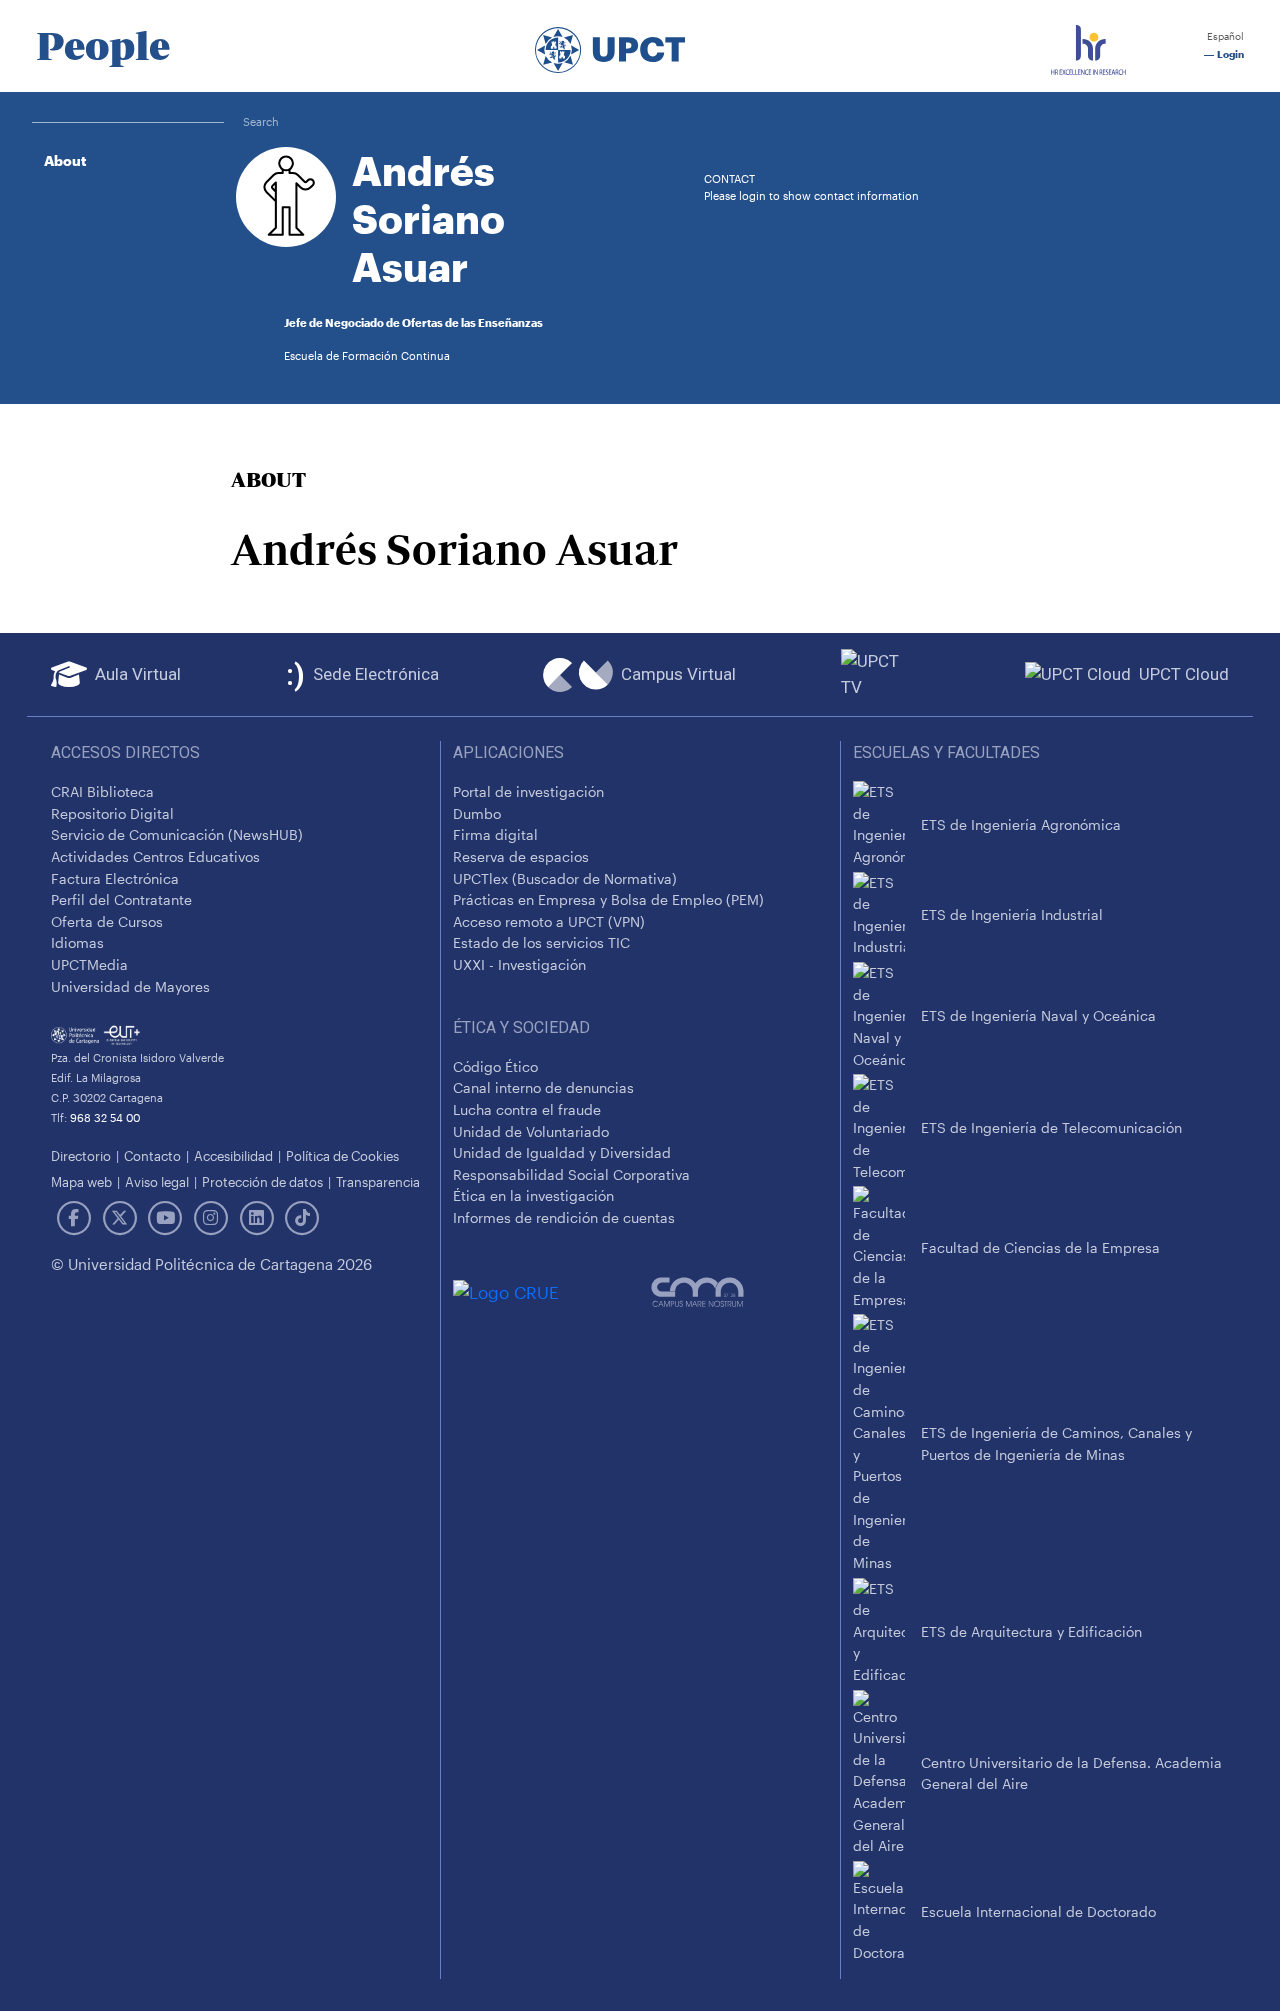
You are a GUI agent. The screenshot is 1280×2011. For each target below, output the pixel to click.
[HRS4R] (1088, 46)
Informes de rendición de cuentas (564, 1217)
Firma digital (495, 834)
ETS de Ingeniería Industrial (1012, 914)
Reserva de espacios (521, 856)
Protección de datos (262, 1181)
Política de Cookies (342, 1155)
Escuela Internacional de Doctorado (1038, 1911)
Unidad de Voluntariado (531, 1131)
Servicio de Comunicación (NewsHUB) (177, 834)
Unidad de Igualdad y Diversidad (562, 1152)
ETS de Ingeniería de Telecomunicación (1051, 1127)
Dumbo (477, 813)
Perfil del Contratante (121, 899)
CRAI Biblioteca (102, 791)
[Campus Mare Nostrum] (739, 1292)
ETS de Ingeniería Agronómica (1021, 824)
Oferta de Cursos (107, 921)
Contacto (152, 1155)
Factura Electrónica (115, 878)
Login (1229, 54)
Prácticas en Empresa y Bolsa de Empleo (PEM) (608, 899)
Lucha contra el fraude (527, 1109)
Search (261, 121)
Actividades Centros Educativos (155, 856)
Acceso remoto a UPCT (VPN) (549, 921)
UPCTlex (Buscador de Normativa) (565, 878)
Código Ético (495, 1066)
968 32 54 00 (105, 1117)
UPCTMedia (89, 964)
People (103, 46)
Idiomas (77, 942)
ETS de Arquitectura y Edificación (1031, 1631)
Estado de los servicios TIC (541, 942)
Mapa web (81, 1181)
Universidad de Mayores (130, 986)
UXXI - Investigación (519, 964)
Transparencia (378, 1181)
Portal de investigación (528, 791)
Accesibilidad (233, 1155)
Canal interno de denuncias (543, 1087)
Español (1224, 36)
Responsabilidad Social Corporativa (571, 1174)
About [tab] (65, 160)
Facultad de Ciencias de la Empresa (1040, 1247)
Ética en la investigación (533, 1195)
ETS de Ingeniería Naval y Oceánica (1038, 1015)
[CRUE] (552, 1291)
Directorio (81, 1155)
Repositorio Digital (112, 813)
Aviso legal (157, 1181)
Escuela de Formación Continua (367, 355)
